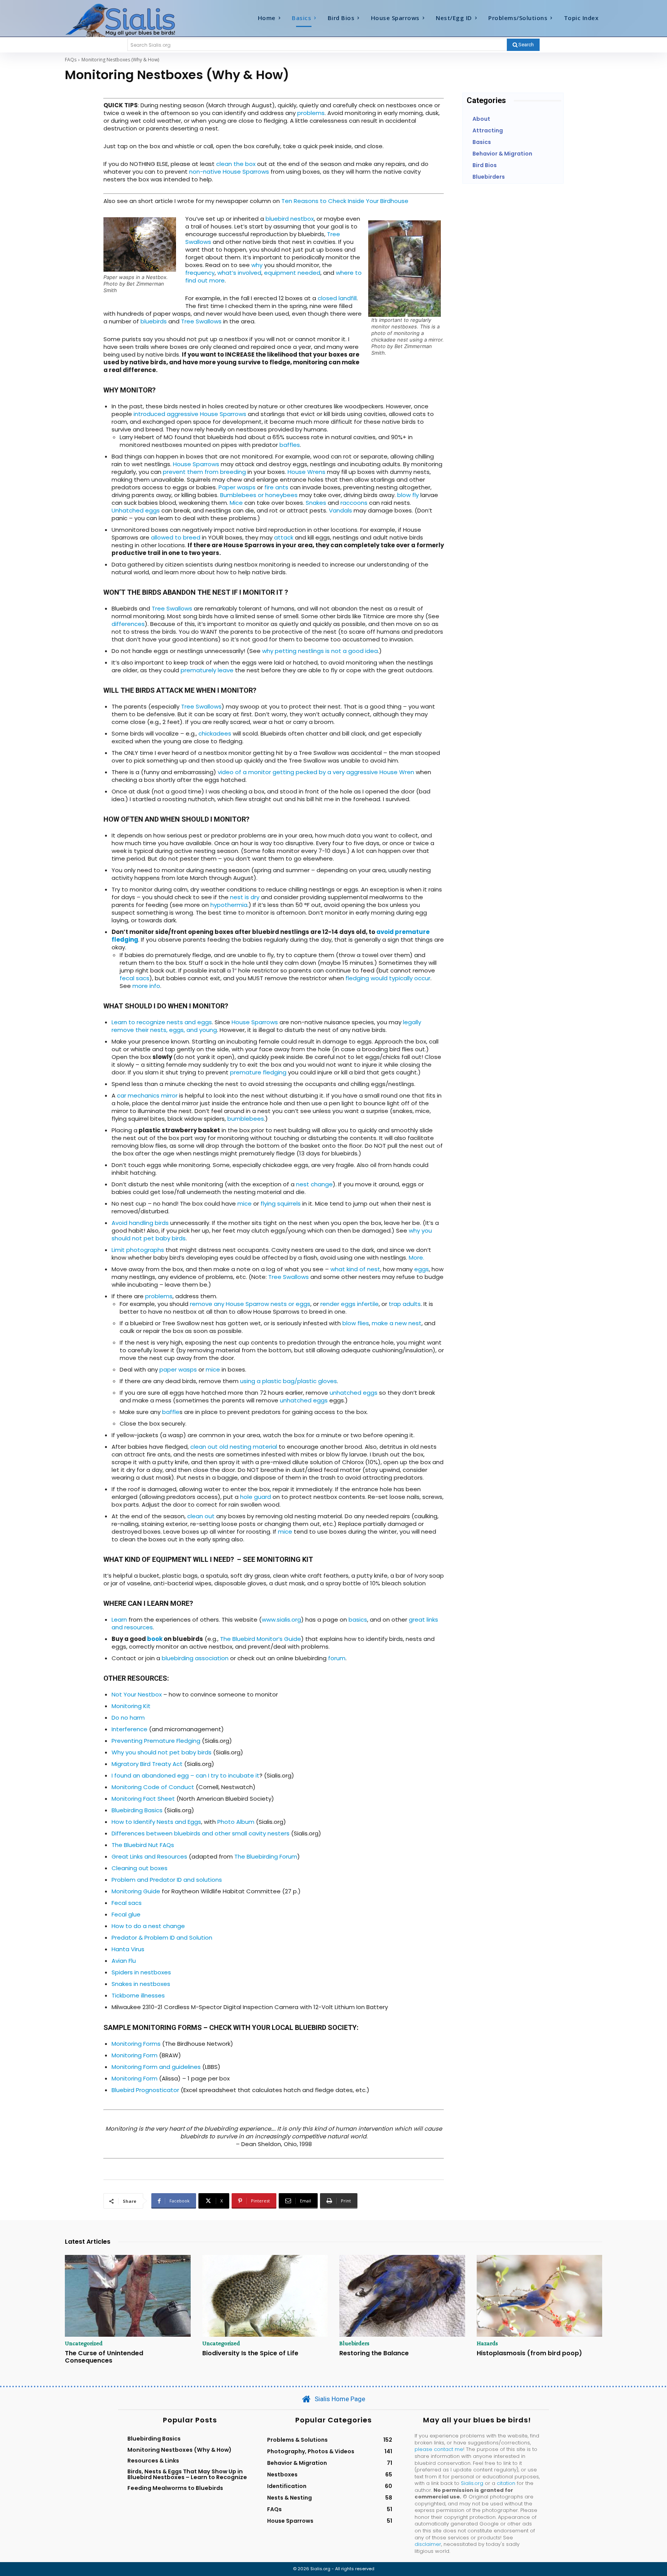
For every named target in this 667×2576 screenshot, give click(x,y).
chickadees (215, 733)
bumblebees (246, 1119)
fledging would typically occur (388, 978)
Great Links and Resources (149, 1856)
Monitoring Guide (136, 1891)
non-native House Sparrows (229, 172)
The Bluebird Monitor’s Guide (261, 1639)
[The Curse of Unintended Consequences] (128, 2296)
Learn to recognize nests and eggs (162, 1022)
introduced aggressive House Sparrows (190, 414)
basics (358, 1620)
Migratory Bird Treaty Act (147, 1764)
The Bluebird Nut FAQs (143, 1845)
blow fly (408, 495)
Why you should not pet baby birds (162, 1752)
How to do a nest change (148, 1926)
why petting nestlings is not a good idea (320, 651)
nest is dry (245, 897)
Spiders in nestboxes (141, 1972)
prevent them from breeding (204, 472)
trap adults (405, 1304)
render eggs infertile (350, 1304)
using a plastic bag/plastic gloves (289, 1381)
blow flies (356, 1323)
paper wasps (178, 1369)
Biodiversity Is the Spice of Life (250, 2353)
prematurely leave (207, 670)
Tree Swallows (201, 321)
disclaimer (428, 2544)
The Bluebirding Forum (266, 1856)
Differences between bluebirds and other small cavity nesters (201, 1833)
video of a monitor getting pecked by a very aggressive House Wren (316, 772)
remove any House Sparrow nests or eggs (250, 1304)
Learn (119, 1620)
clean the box (236, 164)
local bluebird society (313, 2027)
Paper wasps (237, 487)
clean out (201, 1516)
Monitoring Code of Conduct (153, 1787)
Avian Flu (124, 1961)
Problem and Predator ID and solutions (167, 1880)
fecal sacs (135, 978)
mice (245, 1203)
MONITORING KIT (285, 1559)
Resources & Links (153, 2461)
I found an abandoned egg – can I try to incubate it (185, 1775)
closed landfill (336, 298)
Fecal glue (126, 1914)
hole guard (256, 1497)
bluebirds (154, 321)
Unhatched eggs (136, 510)
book (155, 1639)
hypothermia (228, 905)
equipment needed (292, 273)
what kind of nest (355, 1269)
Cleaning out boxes (140, 1868)
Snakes (316, 503)
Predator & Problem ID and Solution (162, 1937)
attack (284, 537)
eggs (422, 1269)
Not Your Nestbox (137, 1694)
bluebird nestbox (290, 219)
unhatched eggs (354, 1393)
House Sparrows (196, 464)
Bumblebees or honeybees (259, 495)
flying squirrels (280, 1203)
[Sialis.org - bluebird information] (132, 20)
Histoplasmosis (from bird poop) (529, 2353)
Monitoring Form (135, 2055)
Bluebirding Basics (137, 1810)
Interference (130, 1729)
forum (337, 1658)
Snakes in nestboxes (141, 1984)
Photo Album (236, 1822)
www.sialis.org (281, 1620)
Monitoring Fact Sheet (143, 1799)
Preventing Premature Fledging (156, 1741)
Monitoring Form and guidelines (156, 2067)
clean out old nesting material (234, 1447)
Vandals (340, 510)
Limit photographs (138, 1250)
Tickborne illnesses (138, 1995)
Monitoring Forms (136, 2044)
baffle (171, 1412)
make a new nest (397, 1323)
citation (506, 2483)
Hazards (487, 2343)
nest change (314, 1184)
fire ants (276, 487)
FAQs (71, 60)
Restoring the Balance (374, 2353)
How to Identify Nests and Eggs (156, 1822)
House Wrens (306, 472)
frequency (200, 273)
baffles (290, 445)
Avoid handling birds (140, 1223)
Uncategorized (84, 2343)
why (257, 265)
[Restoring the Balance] (402, 2296)
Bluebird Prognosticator (145, 2090)
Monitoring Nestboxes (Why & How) (179, 2450)
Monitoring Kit (131, 1706)
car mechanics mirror (147, 1095)
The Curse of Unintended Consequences (104, 2357)
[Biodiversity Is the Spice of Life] (265, 2296)
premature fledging (258, 1072)
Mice (236, 503)
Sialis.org (472, 2483)
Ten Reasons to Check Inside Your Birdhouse (345, 201)
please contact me (439, 2449)
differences (128, 624)
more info (146, 986)
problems (311, 113)
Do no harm (128, 1718)
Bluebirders (354, 2343)
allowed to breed (176, 537)
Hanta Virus (128, 1949)
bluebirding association (195, 1658)
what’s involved (239, 273)
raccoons (354, 503)
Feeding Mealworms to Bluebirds (175, 2488)
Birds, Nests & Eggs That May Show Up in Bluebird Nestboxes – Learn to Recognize (187, 2474)
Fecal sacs (127, 1903)
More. (416, 1258)
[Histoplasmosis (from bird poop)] (540, 2296)
